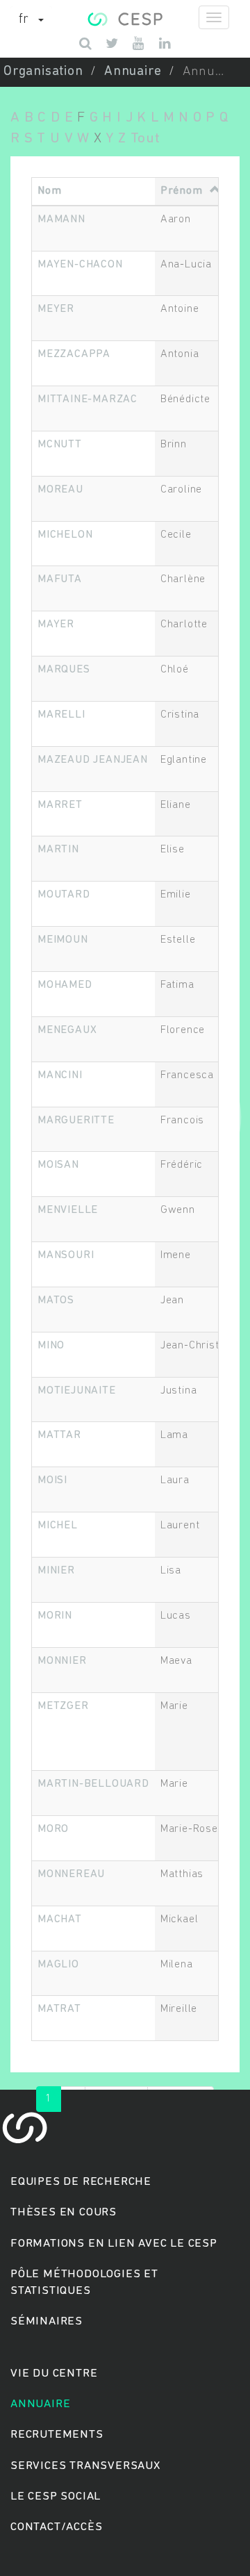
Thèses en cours (64, 2212)
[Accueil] (125, 17)
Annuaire (133, 72)
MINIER (56, 1571)
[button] (31, 20)
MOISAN (58, 1165)
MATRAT (59, 2009)
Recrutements (57, 2435)
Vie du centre (54, 2373)
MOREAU (60, 490)
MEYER (56, 309)
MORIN (55, 1616)
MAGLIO (58, 1965)
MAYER (56, 625)
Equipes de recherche (81, 2182)
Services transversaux (85, 2466)
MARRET (60, 805)
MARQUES (64, 670)
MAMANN (61, 220)
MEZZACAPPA (74, 354)
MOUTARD (64, 895)
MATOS (56, 1301)
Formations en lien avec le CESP (114, 2244)
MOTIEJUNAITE (77, 1391)
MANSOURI (66, 1255)
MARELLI (61, 715)
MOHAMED (65, 985)
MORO (53, 1829)
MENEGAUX (67, 1030)
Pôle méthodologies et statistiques (84, 2282)
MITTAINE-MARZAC (87, 399)
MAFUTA (60, 579)
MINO (51, 1346)
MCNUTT (60, 445)
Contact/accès (56, 2527)
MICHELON (65, 535)
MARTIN (58, 850)
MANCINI (60, 1075)
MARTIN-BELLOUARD (93, 1784)
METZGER (63, 1706)
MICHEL (58, 1526)
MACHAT (60, 1919)
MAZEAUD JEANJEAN (93, 760)
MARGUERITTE (76, 1121)
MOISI (52, 1480)
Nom (49, 191)
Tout (145, 139)
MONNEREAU (71, 1874)
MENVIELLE (68, 1210)
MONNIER (62, 1661)
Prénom (182, 191)
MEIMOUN (63, 940)
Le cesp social (56, 2496)
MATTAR (59, 1435)
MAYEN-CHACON (80, 265)
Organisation (43, 72)
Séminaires (47, 2321)
